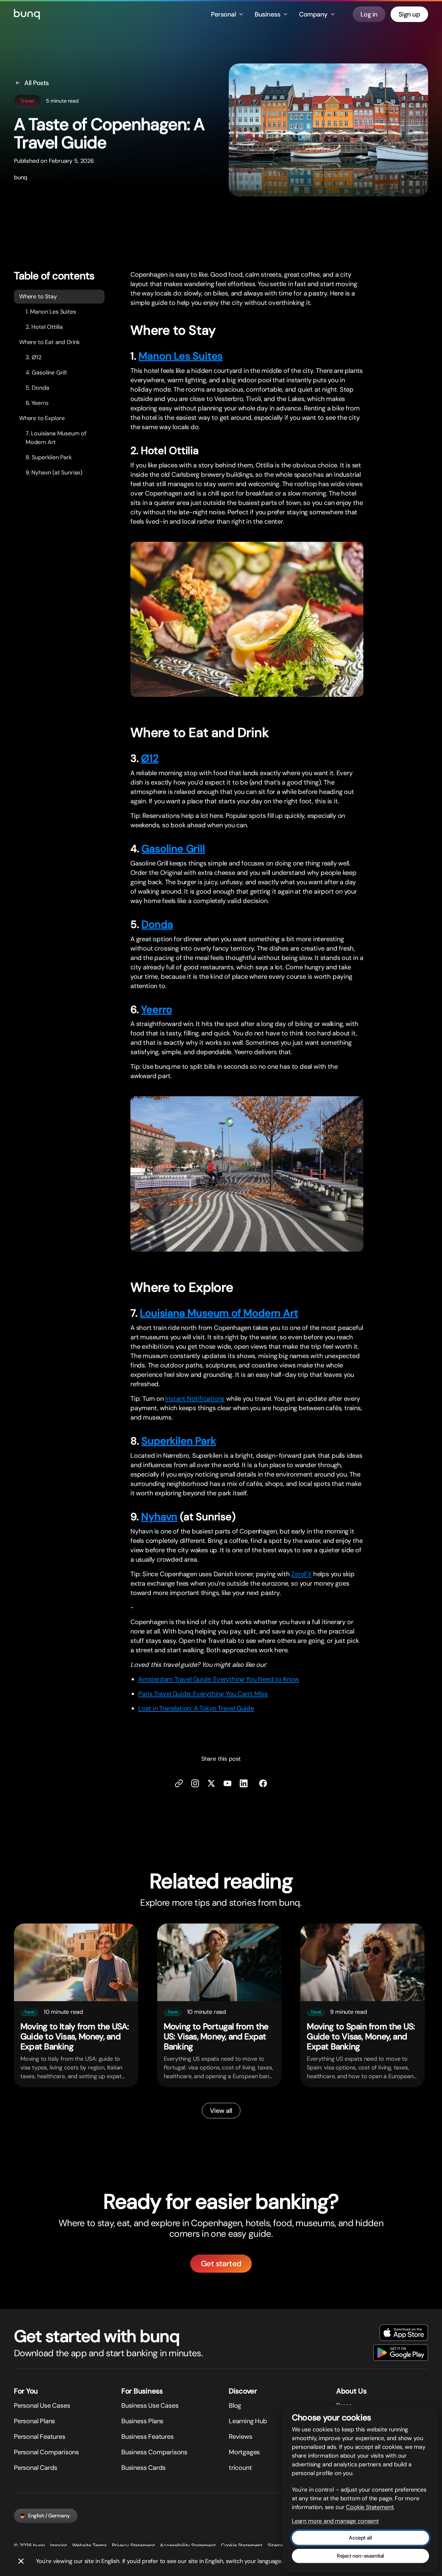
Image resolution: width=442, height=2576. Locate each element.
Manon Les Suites (181, 356)
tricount (240, 2468)
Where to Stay (38, 296)
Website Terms (89, 2545)
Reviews (241, 2437)
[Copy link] (179, 1783)
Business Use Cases (150, 2405)
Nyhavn (159, 1516)
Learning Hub (248, 2421)
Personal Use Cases (42, 2405)
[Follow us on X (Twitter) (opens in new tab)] (211, 1783)
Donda (157, 924)
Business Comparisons (154, 2452)
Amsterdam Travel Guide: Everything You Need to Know (219, 1679)
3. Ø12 (33, 357)
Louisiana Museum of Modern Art (219, 1313)
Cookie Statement (242, 2545)
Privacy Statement (133, 2545)
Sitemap (277, 2545)
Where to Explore (42, 418)
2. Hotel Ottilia (44, 327)
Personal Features (40, 2437)
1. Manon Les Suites (51, 311)
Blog (235, 2405)
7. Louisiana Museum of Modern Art (56, 437)
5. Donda (37, 387)
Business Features (148, 2437)
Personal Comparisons (46, 2452)
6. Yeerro (37, 403)
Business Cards (144, 2468)
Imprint (59, 2545)
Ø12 (150, 758)
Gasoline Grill (173, 849)
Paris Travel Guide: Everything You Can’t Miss (203, 1693)
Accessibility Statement (188, 2545)
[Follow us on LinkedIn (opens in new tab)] (244, 1783)
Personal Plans (34, 2421)
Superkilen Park (179, 1441)
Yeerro (157, 1009)
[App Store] (404, 2333)
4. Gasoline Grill (46, 372)
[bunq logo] (27, 14)
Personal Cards (36, 2468)
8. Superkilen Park (49, 457)
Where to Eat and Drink (50, 342)
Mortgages (244, 2452)
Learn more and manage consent (335, 2521)
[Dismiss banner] (21, 2561)
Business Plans (142, 2421)
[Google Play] (401, 2353)
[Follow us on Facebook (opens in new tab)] (263, 1783)
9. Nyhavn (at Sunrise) (54, 472)
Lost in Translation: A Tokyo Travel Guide (196, 1708)
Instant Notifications (195, 1399)
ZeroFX (301, 1574)
